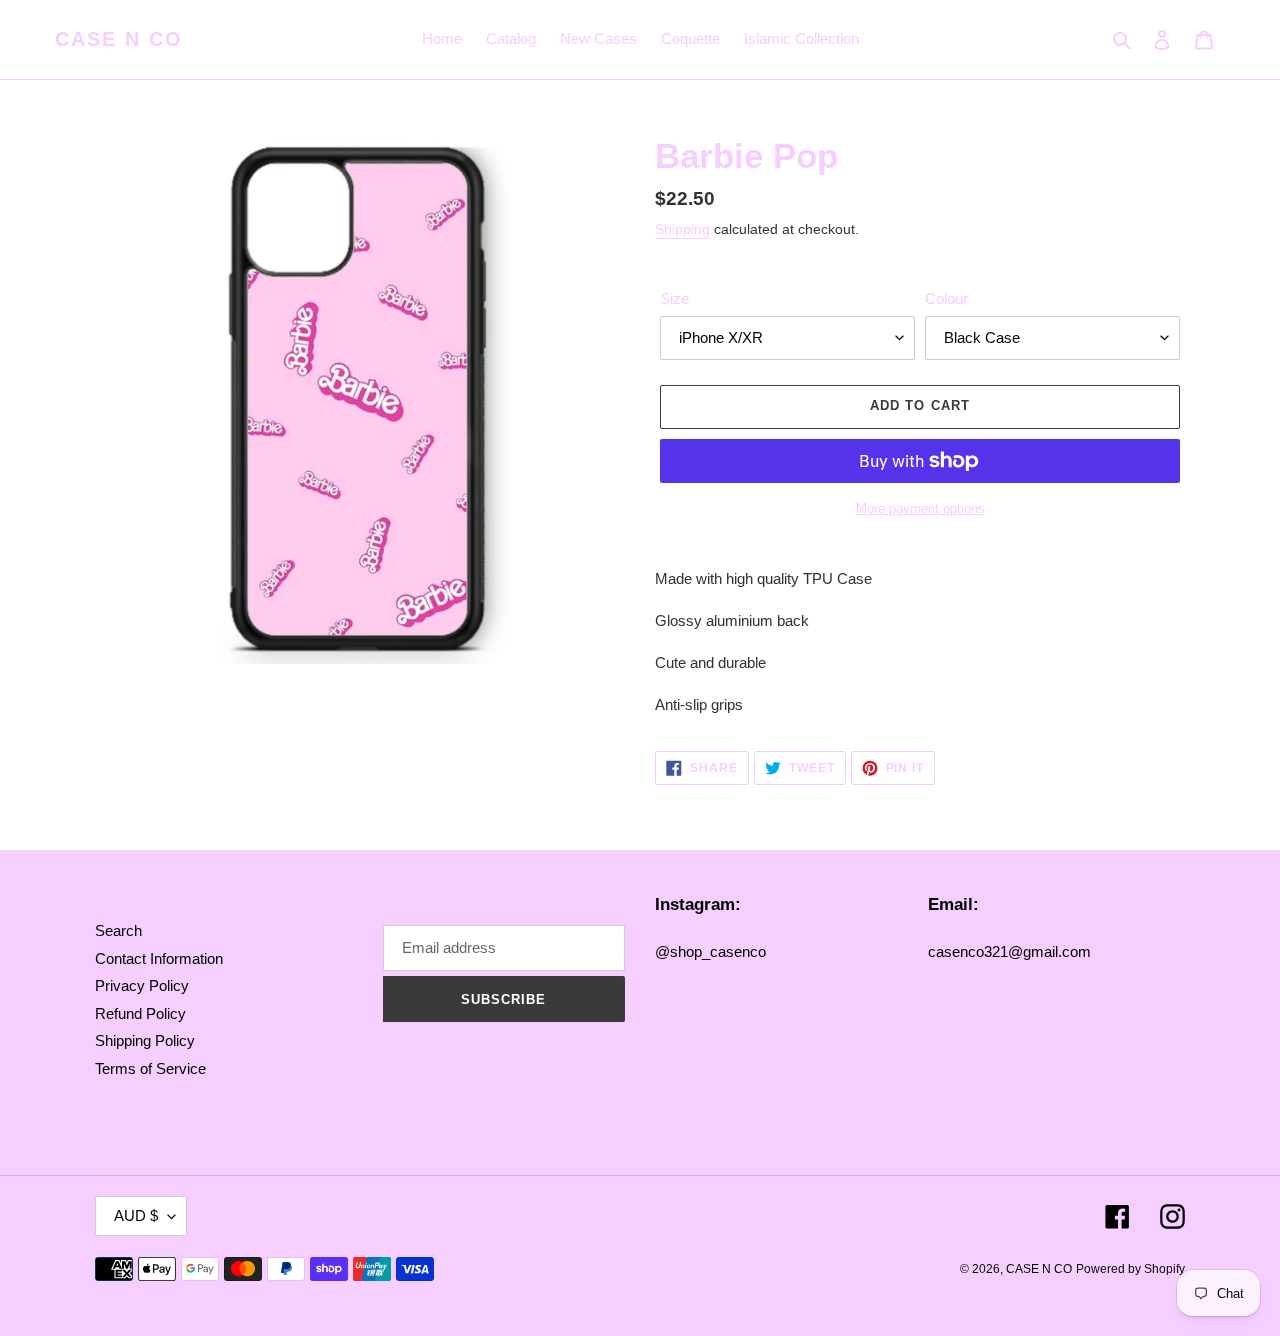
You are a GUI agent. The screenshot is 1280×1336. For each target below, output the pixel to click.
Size (674, 298)
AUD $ (136, 1215)
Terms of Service (150, 1068)
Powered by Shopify (1130, 1269)
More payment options (920, 508)
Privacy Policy (142, 985)
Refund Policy (140, 1013)
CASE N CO (119, 39)
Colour (946, 298)
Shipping (682, 229)
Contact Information (159, 958)
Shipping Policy (145, 1040)
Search (118, 930)
